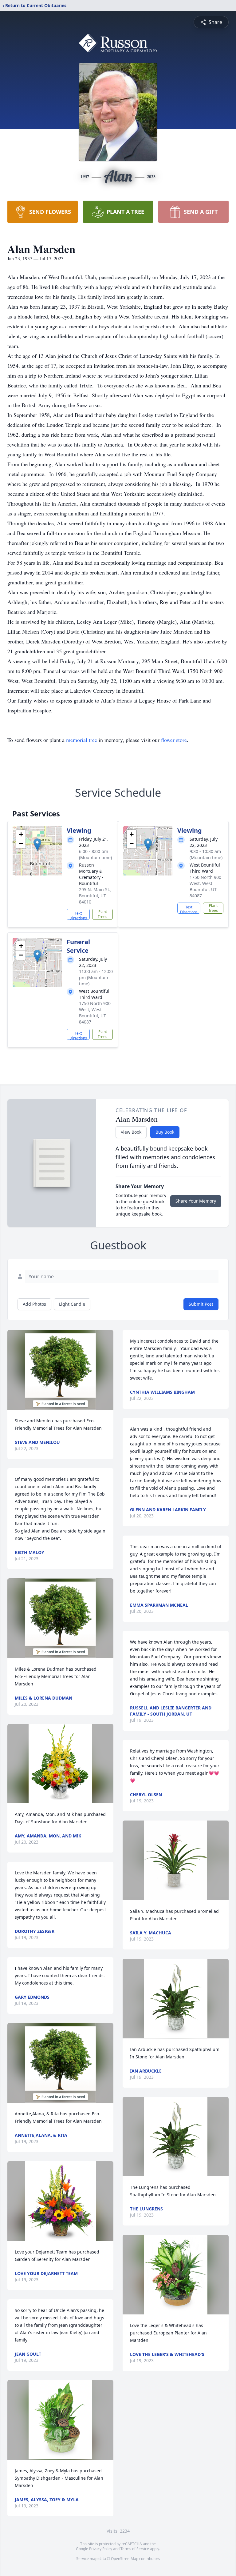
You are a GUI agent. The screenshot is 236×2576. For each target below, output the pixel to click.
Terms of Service (135, 2549)
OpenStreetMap (125, 2559)
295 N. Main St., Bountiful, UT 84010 (95, 896)
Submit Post (201, 1304)
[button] (37, 845)
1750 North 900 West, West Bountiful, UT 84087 (205, 886)
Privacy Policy (101, 2549)
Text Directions (78, 915)
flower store (174, 740)
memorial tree (82, 740)
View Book (131, 1132)
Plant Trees (102, 914)
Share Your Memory (196, 1201)
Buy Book (165, 1132)
